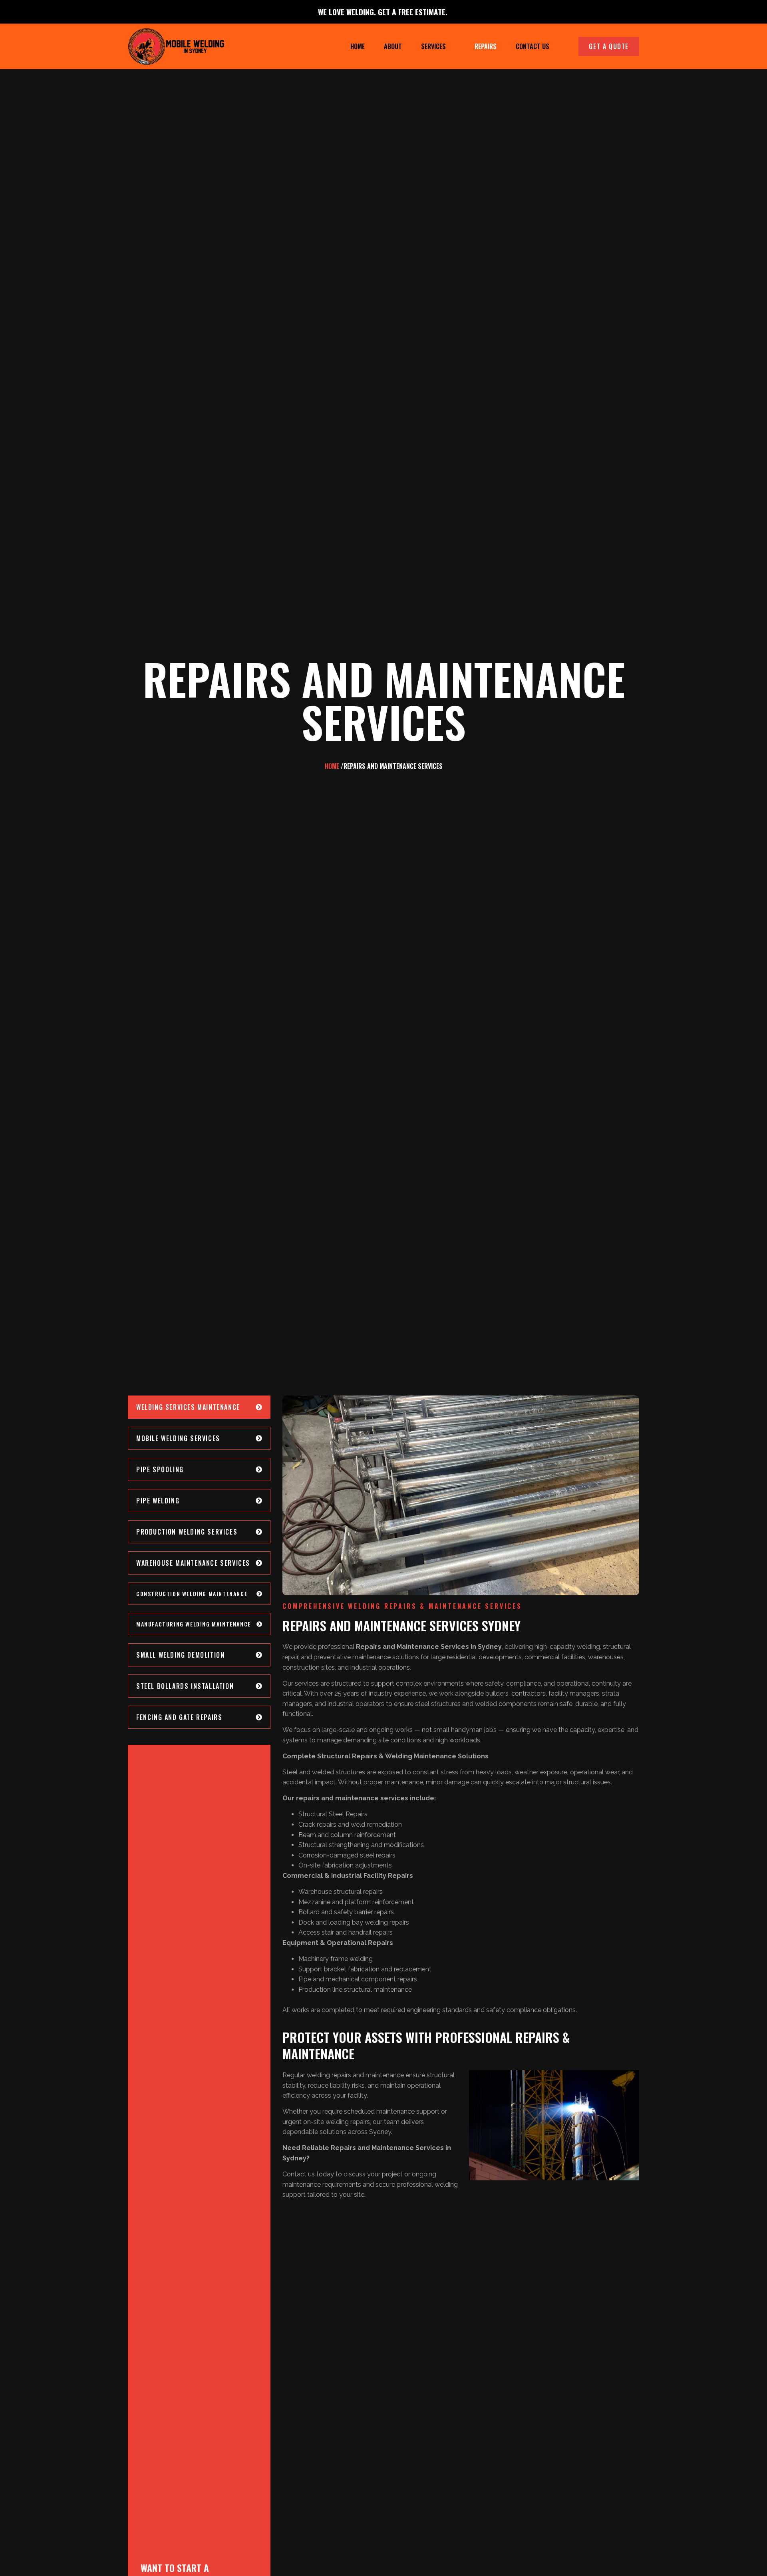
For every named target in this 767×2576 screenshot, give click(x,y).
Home (358, 46)
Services (433, 46)
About (393, 46)
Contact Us (533, 46)
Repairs (486, 46)
